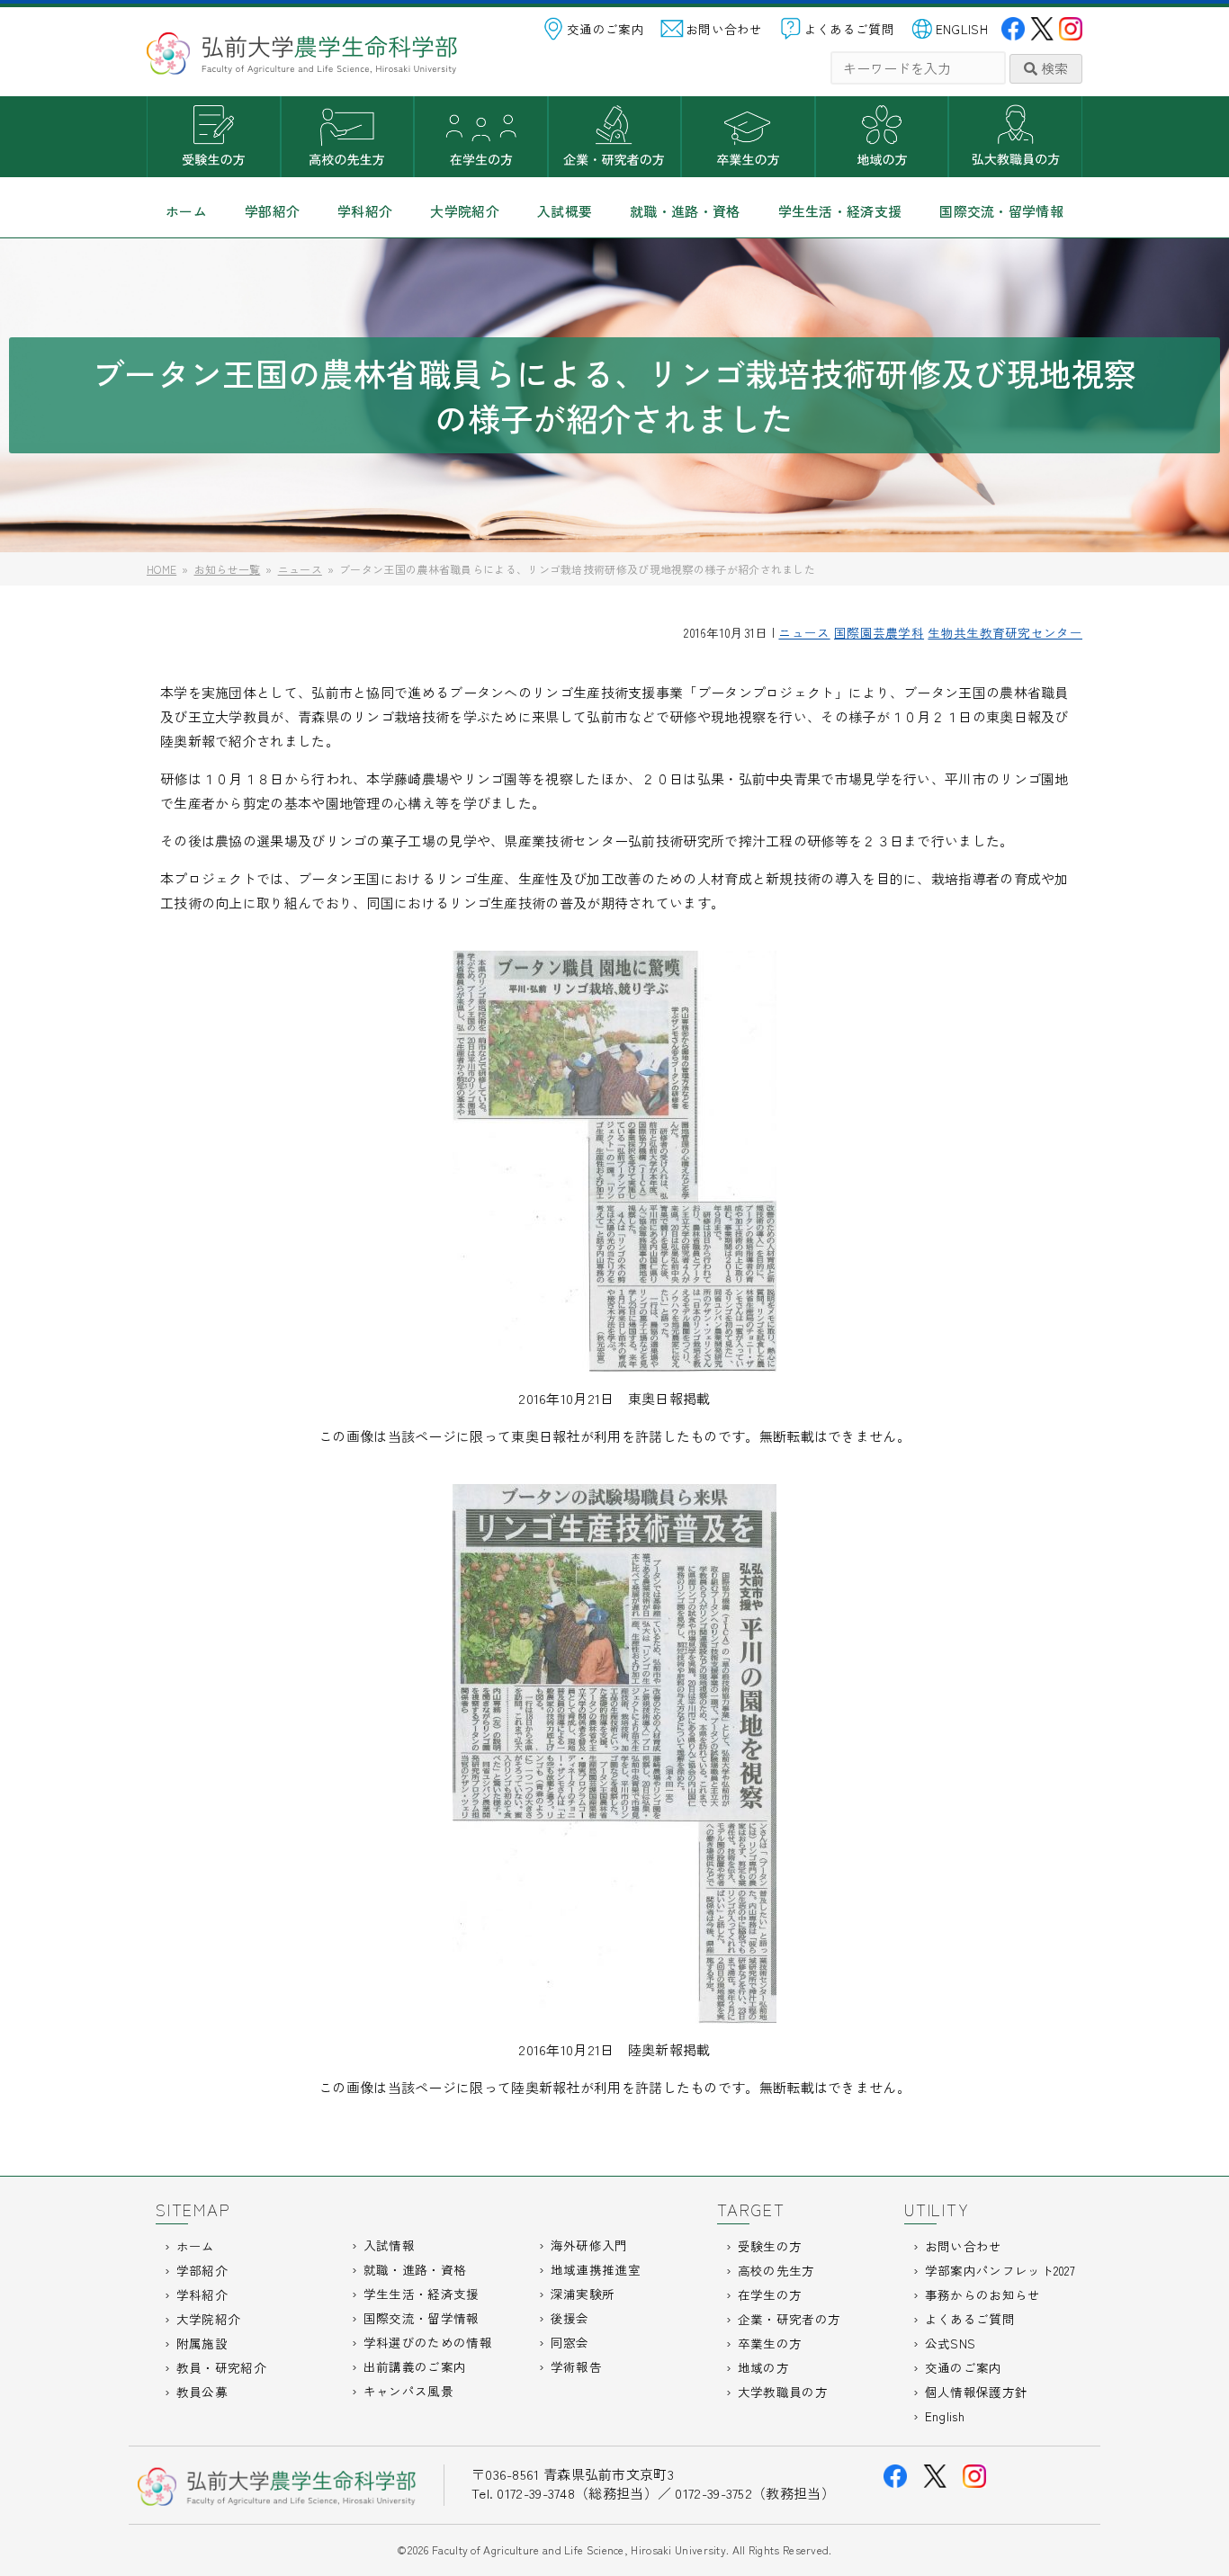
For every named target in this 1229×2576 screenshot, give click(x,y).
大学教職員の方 (1015, 137)
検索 (1053, 68)
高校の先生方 (348, 137)
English (945, 2416)
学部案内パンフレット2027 (1000, 2270)
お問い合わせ (724, 29)
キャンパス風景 (408, 2391)
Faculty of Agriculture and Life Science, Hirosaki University (579, 2549)
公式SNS (951, 2343)
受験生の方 (214, 137)
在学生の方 (481, 137)
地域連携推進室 (596, 2269)
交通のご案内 (606, 29)
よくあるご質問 (849, 29)
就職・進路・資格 (685, 211)
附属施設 (202, 2343)
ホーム (186, 211)
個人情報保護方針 (976, 2392)
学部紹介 (272, 211)
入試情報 (389, 2245)
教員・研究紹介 (221, 2367)
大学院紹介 (465, 211)
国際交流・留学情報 (1001, 211)
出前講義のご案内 (415, 2366)
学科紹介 (365, 211)
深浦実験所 (583, 2294)
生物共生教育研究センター (1005, 632)
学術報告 (576, 2366)
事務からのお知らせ (983, 2294)
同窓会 (570, 2342)
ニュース (804, 632)
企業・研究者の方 (615, 137)
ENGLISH (962, 29)
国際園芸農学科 (879, 632)
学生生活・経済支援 (840, 211)
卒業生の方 (748, 137)
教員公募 (202, 2392)
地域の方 (882, 137)
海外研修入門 (589, 2245)
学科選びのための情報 (428, 2342)
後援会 (570, 2318)
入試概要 (565, 211)
